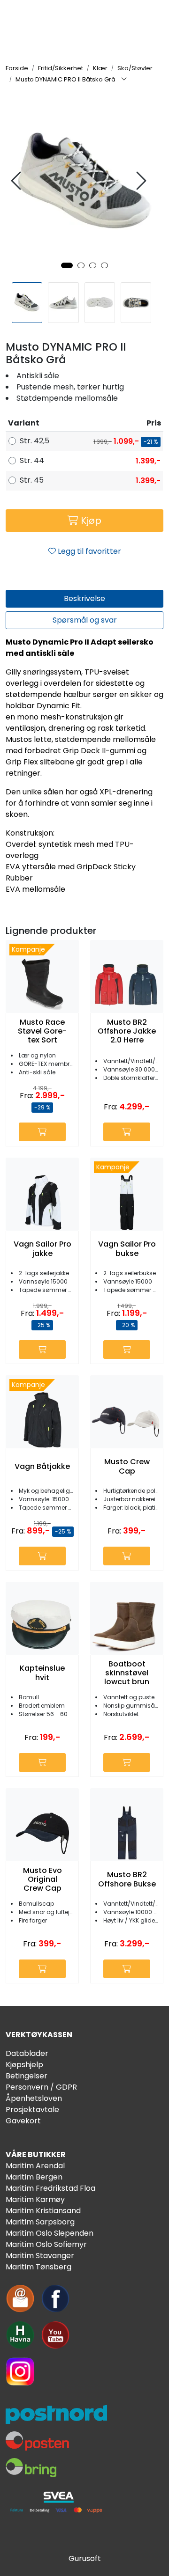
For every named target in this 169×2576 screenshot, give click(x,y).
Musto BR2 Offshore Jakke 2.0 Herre (127, 1031)
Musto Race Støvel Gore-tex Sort (42, 1031)
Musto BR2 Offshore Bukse (127, 1879)
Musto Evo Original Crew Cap (42, 1879)
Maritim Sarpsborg (40, 2222)
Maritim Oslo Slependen (50, 2233)
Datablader (27, 2053)
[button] (67, 265)
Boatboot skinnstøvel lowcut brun (127, 1673)
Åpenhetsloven (34, 2098)
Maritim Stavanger (40, 2256)
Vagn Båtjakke (42, 1466)
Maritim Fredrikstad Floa (50, 2188)
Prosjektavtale (32, 2110)
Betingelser (27, 2076)
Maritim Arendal (35, 2166)
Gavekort (23, 2121)
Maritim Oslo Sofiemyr (46, 2244)
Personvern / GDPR (41, 2087)
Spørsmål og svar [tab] (85, 620)
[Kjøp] (42, 1132)
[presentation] (17, 181)
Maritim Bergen (34, 2177)
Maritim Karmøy (35, 2199)
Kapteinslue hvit (42, 1673)
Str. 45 (32, 480)
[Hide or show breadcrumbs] (124, 80)
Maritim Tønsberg (38, 2267)
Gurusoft (85, 2558)
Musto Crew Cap (127, 1466)
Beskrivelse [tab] (84, 598)
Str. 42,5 (35, 441)
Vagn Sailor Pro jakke (42, 1248)
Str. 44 (32, 460)
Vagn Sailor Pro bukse (127, 1248)
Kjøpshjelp (24, 2065)
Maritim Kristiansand (43, 2211)
